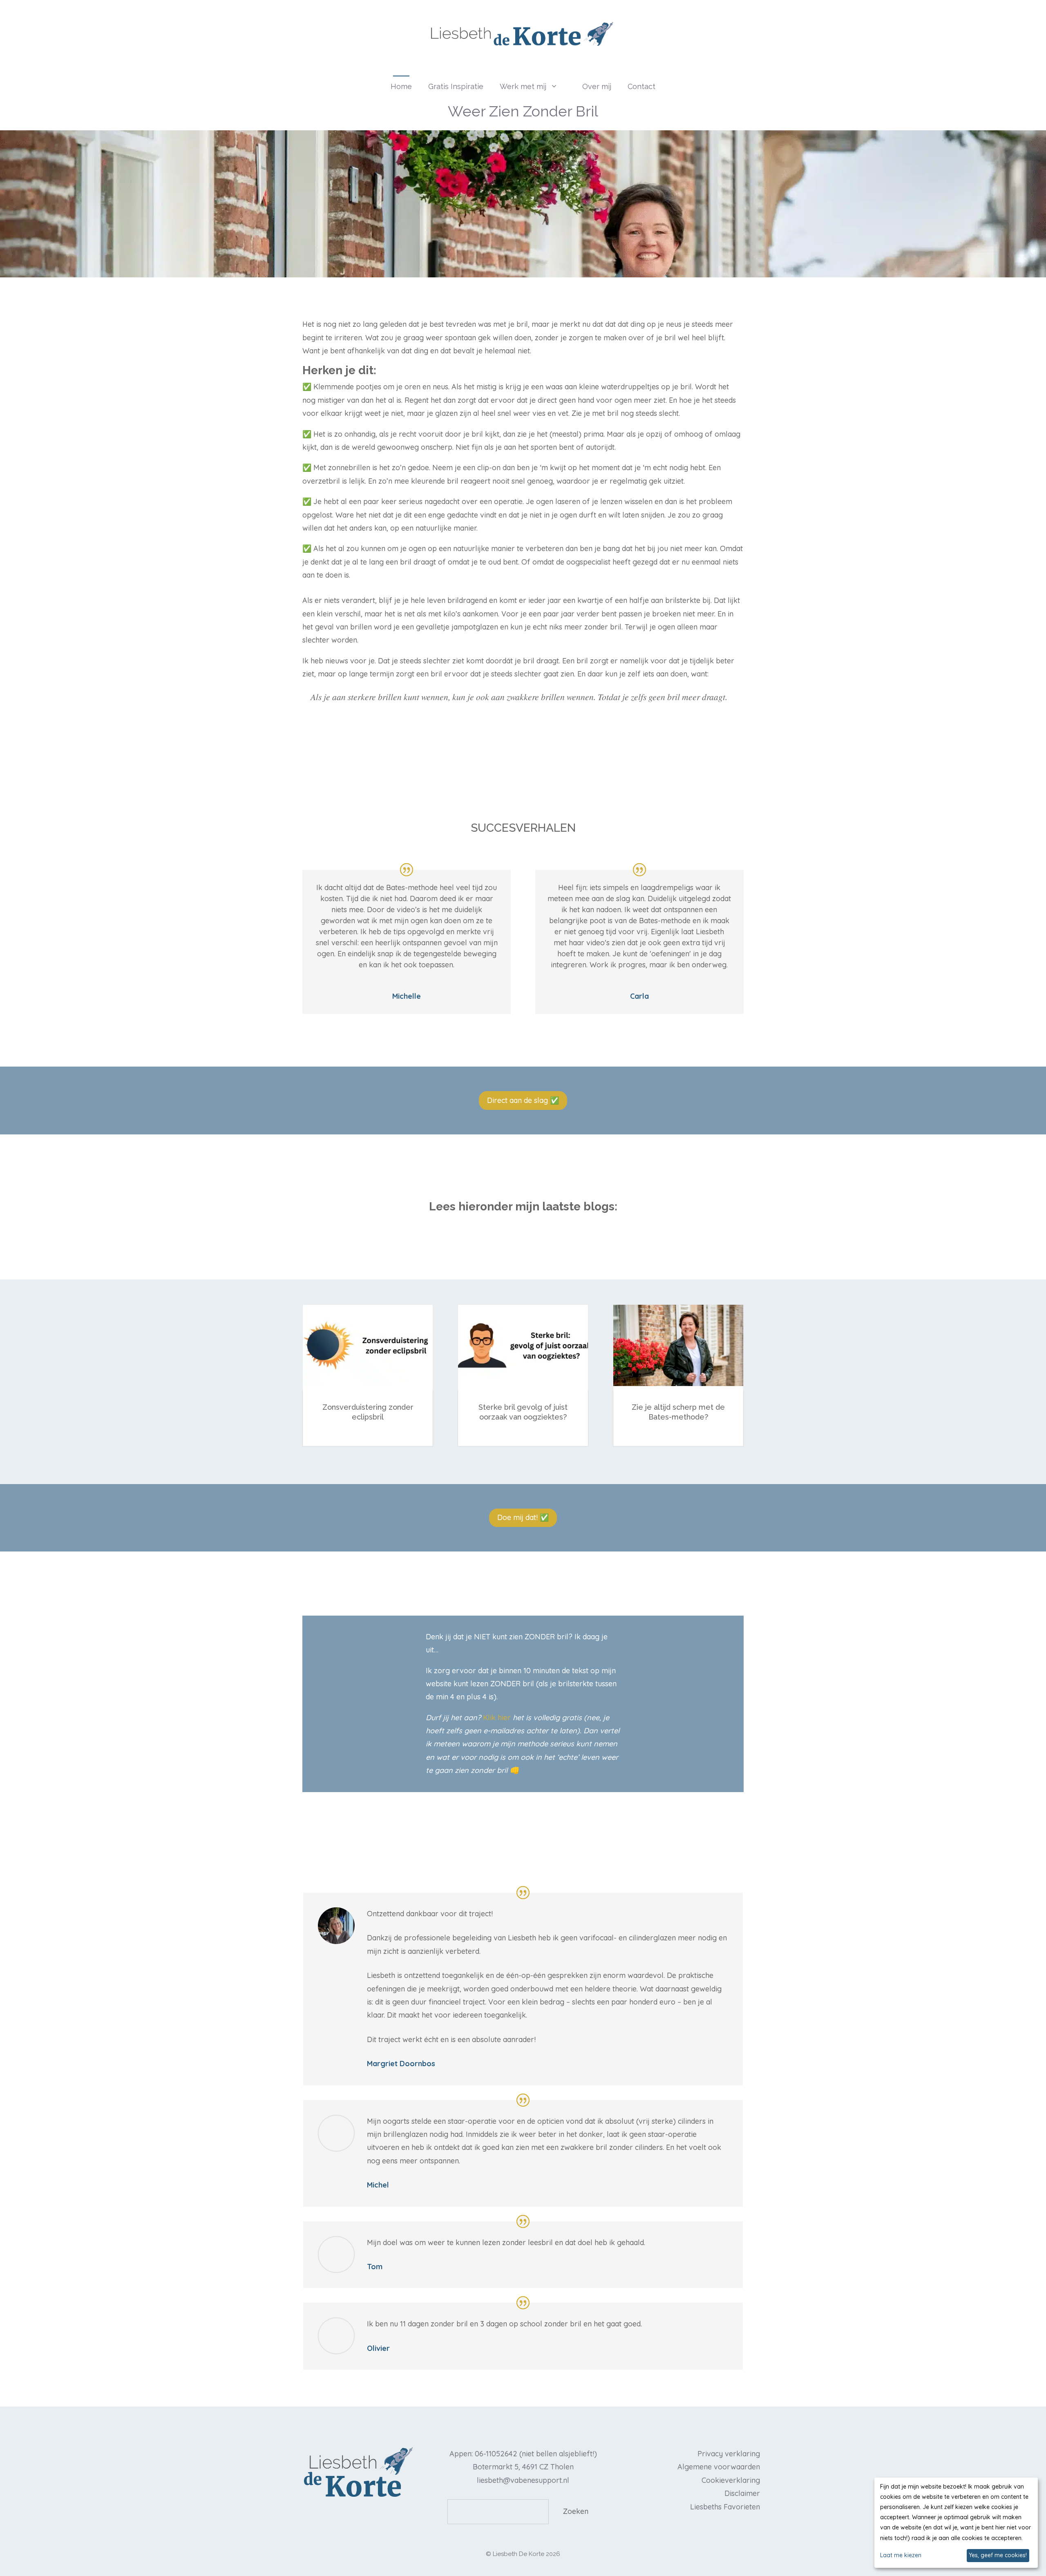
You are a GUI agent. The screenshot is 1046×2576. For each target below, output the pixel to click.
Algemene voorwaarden (719, 2467)
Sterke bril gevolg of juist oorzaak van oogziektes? (523, 1412)
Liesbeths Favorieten (725, 2507)
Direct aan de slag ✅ (523, 1100)
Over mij (597, 86)
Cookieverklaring (731, 2480)
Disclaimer (742, 2493)
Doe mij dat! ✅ (523, 1517)
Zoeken (576, 2511)
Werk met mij (523, 86)
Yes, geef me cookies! (998, 2555)
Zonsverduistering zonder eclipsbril (368, 1412)
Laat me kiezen (901, 2555)
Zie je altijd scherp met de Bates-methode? (678, 1412)
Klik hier (497, 1718)
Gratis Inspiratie (456, 86)
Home (401, 86)
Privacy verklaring (729, 2454)
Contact (641, 86)
